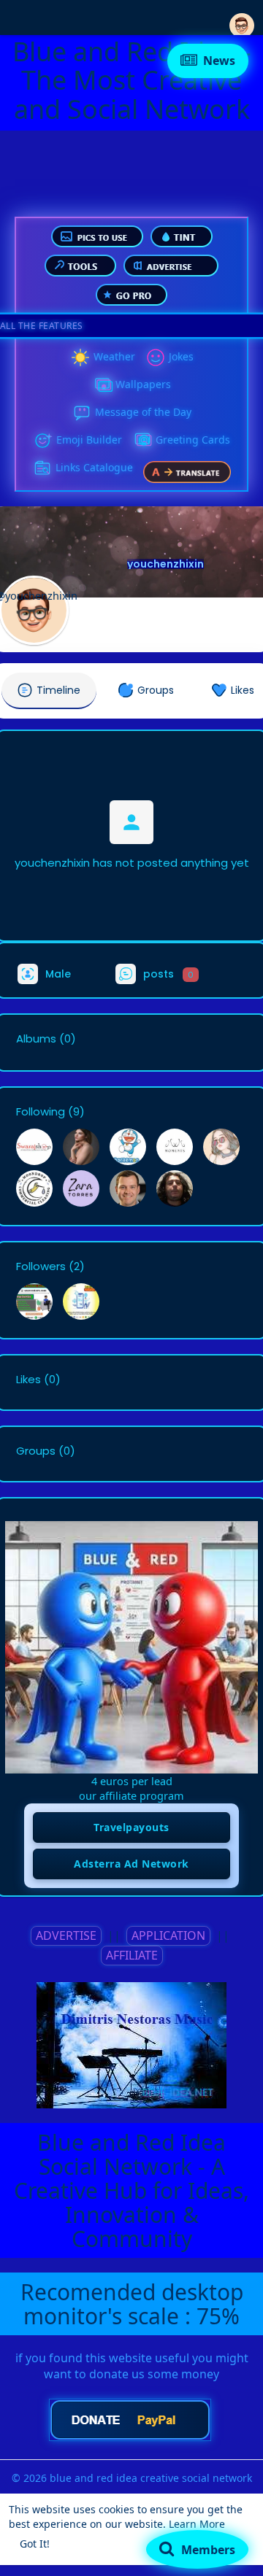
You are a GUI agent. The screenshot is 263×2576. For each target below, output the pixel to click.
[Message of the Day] (82, 413)
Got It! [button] (35, 2544)
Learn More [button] (197, 2524)
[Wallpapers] (102, 385)
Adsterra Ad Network (131, 1864)
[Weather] (80, 357)
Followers (41, 1266)
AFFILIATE (132, 1955)
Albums (36, 1039)
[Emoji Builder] (43, 441)
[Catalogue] (42, 468)
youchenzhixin (165, 564)
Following (41, 1112)
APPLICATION (168, 1935)
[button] (242, 16)
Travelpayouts (131, 1827)
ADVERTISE (66, 1935)
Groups (36, 1451)
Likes (28, 1380)
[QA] (142, 441)
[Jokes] (156, 357)
